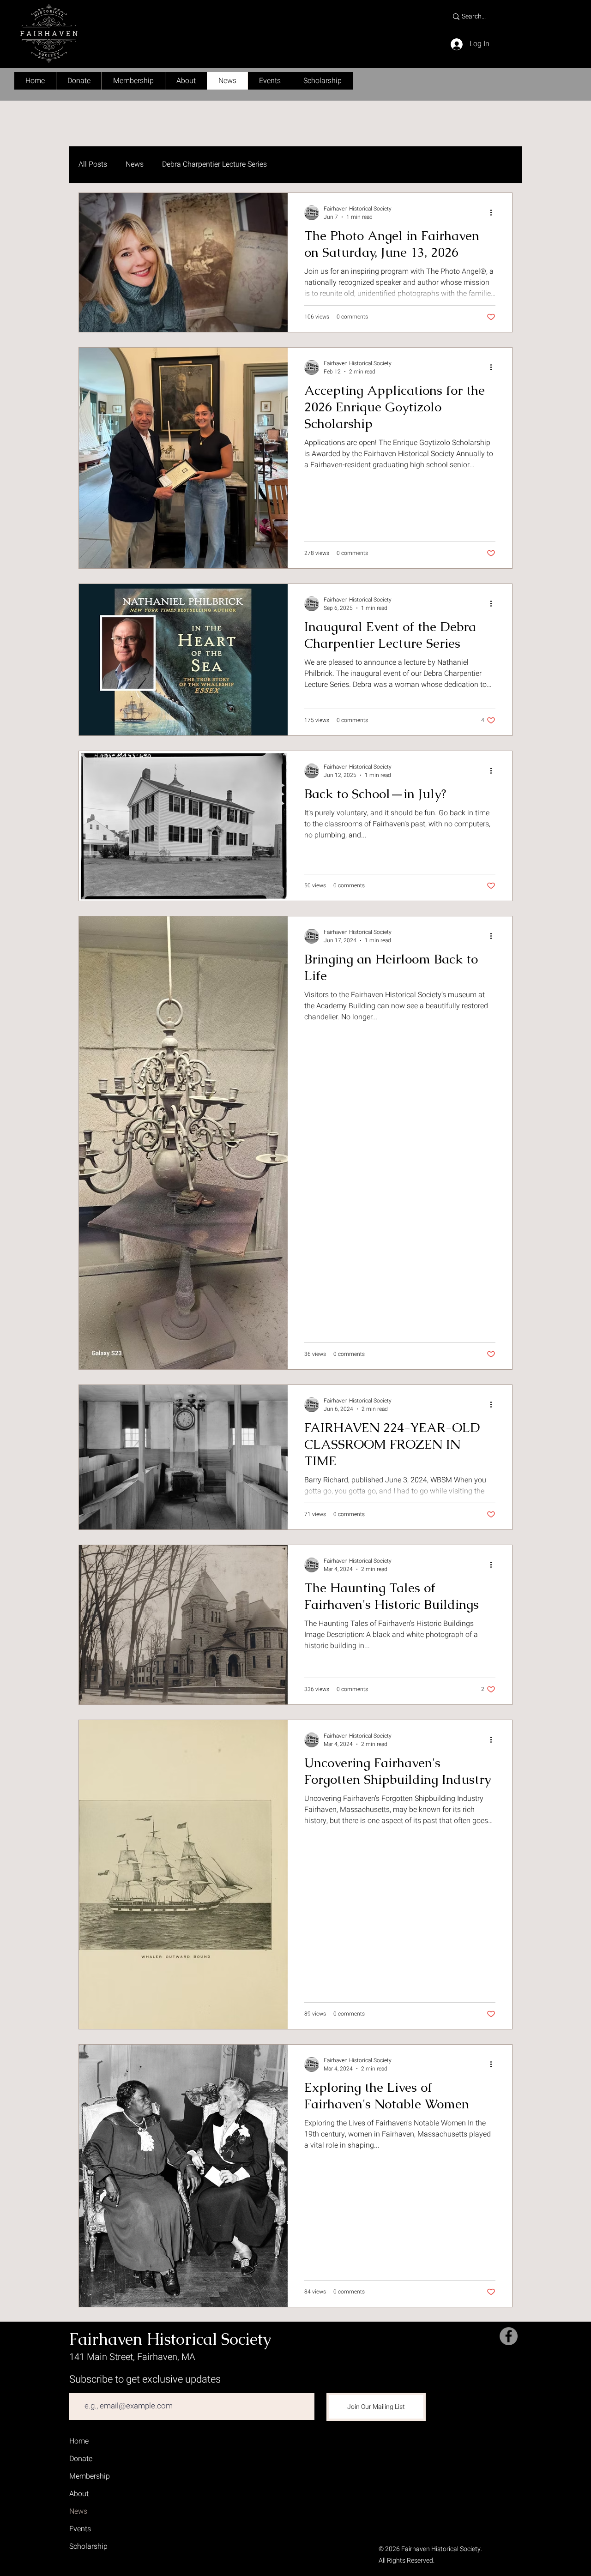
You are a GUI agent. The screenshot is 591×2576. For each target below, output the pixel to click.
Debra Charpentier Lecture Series (214, 164)
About (79, 2494)
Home (79, 2441)
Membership (90, 2476)
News (135, 164)
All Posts (93, 164)
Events (80, 2529)
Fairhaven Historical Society (170, 2339)
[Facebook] (509, 2336)
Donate (81, 2459)
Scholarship (88, 2546)
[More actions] (494, 213)
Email (78, 2386)
